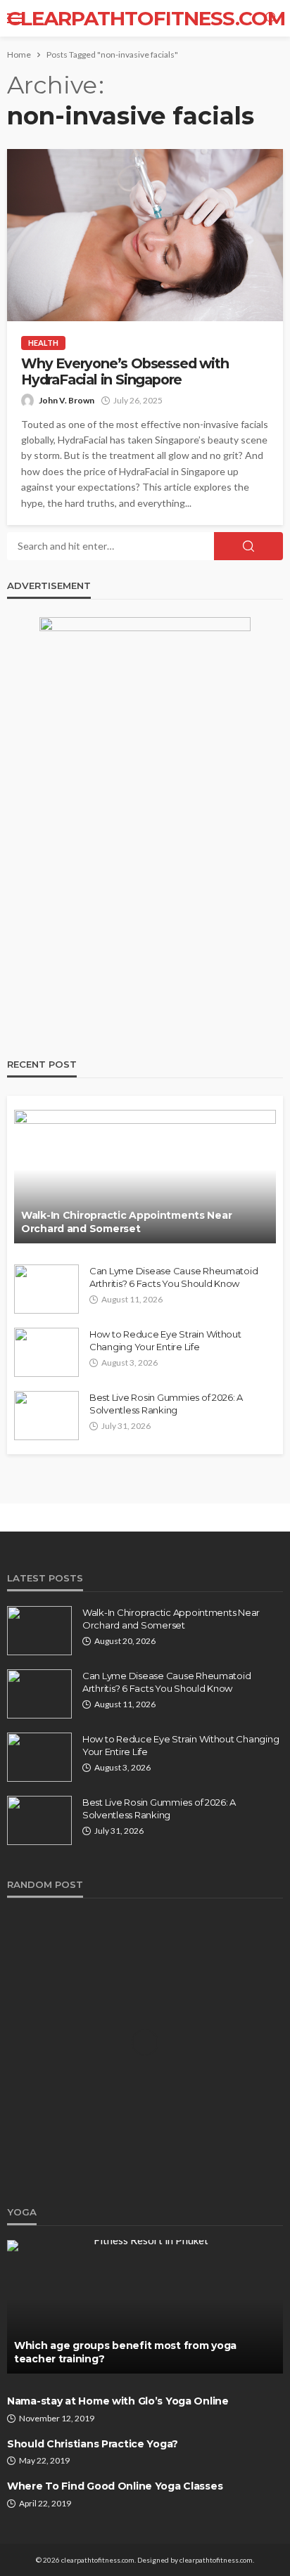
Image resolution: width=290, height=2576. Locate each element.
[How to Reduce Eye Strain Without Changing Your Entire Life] (46, 1352)
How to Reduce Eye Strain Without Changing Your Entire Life (165, 1340)
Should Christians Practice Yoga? (93, 2444)
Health (43, 343)
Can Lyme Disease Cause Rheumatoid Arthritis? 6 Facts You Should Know (174, 1277)
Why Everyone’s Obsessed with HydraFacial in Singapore (125, 372)
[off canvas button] (15, 18)
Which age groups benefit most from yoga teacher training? (125, 2352)
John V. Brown (67, 400)
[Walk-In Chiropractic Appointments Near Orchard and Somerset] (145, 1177)
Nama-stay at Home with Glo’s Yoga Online (118, 2401)
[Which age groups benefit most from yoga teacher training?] (145, 2307)
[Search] (271, 18)
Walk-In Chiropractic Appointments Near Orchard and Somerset (126, 1222)
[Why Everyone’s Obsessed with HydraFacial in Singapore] (145, 235)
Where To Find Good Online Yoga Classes (115, 2486)
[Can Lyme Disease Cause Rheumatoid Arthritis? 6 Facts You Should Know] (46, 1289)
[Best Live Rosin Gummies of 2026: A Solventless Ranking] (46, 1416)
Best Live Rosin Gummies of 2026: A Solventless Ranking (166, 1404)
